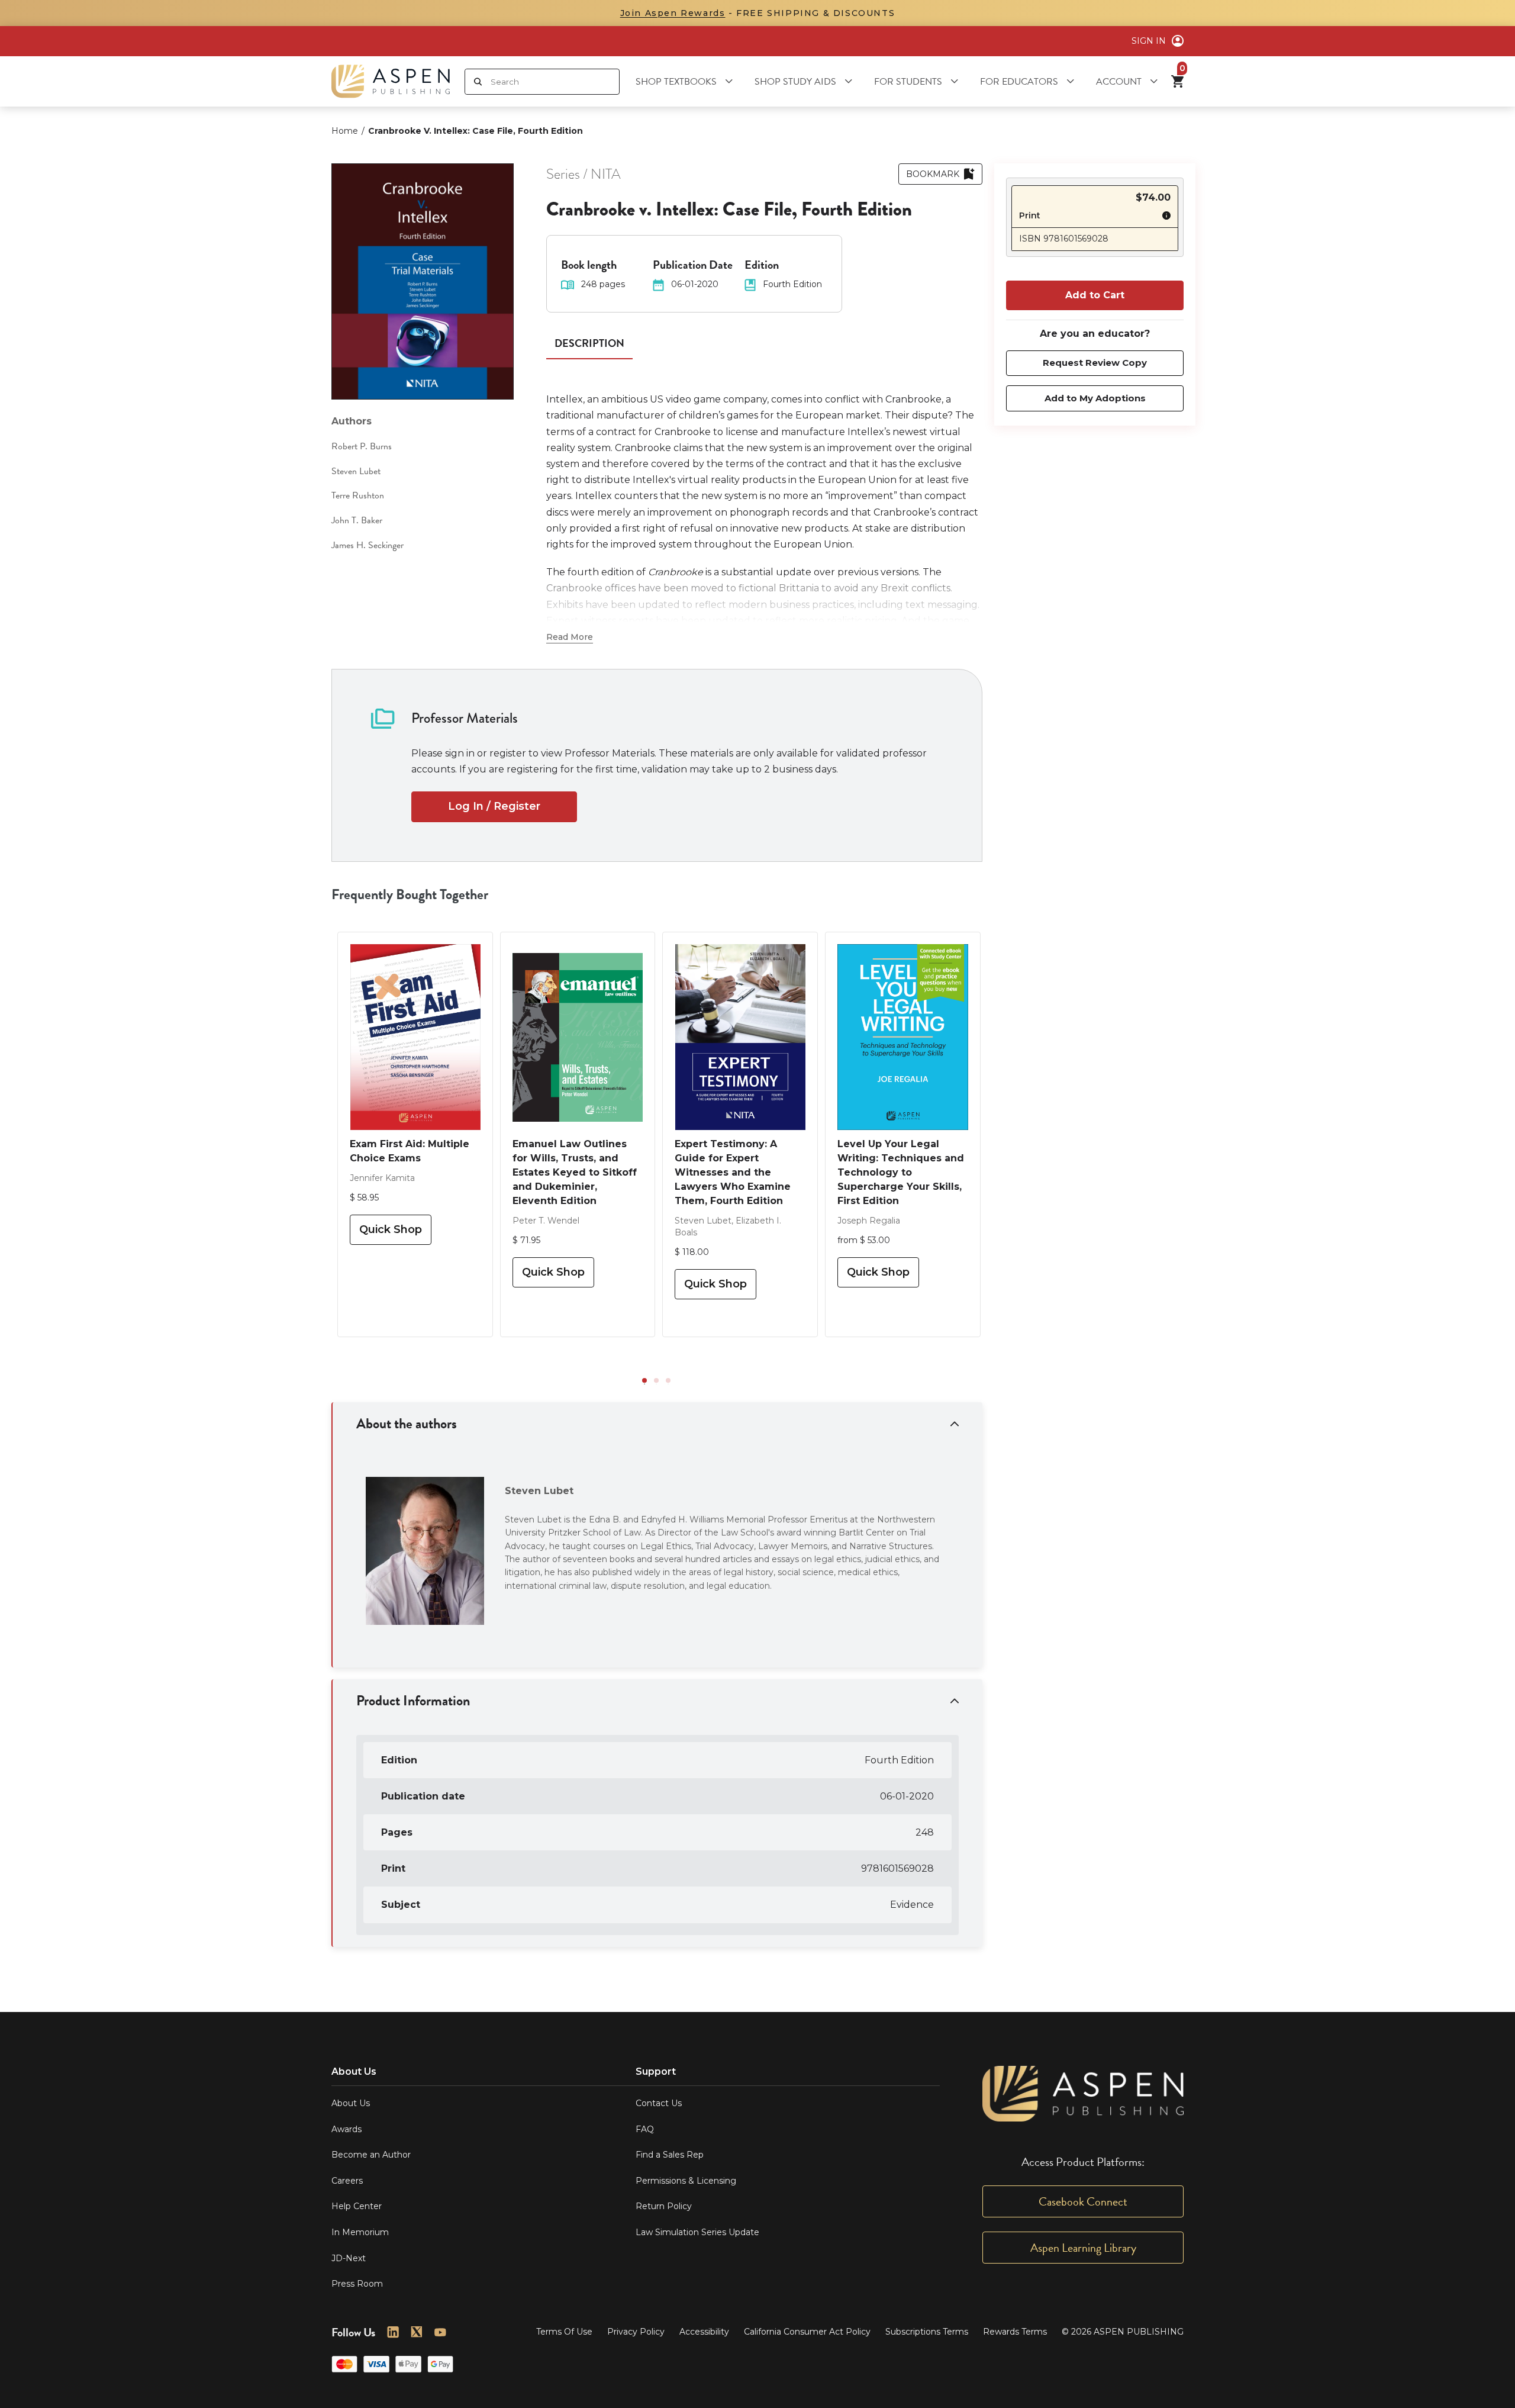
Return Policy (664, 2206)
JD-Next (349, 2258)
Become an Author (371, 2155)
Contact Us (659, 2103)
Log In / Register (494, 806)
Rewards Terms (1015, 2332)
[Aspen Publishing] (391, 81)
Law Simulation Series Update (697, 2232)
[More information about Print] (1163, 217)
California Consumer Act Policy (807, 2332)
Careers (347, 2181)
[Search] (478, 82)
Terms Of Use (564, 2332)
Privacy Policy (636, 2332)
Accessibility (704, 2332)
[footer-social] (393, 2332)
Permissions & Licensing (686, 2181)
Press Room (357, 2284)
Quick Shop (391, 1229)
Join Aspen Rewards (673, 13)
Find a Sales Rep (670, 2155)
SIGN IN (1149, 41)
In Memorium (360, 2232)
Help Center (357, 2206)
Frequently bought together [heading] (410, 894)
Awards (346, 2129)
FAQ (645, 2129)
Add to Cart (1095, 295)
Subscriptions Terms (927, 2332)
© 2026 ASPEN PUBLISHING (1123, 2332)
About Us (351, 2103)
